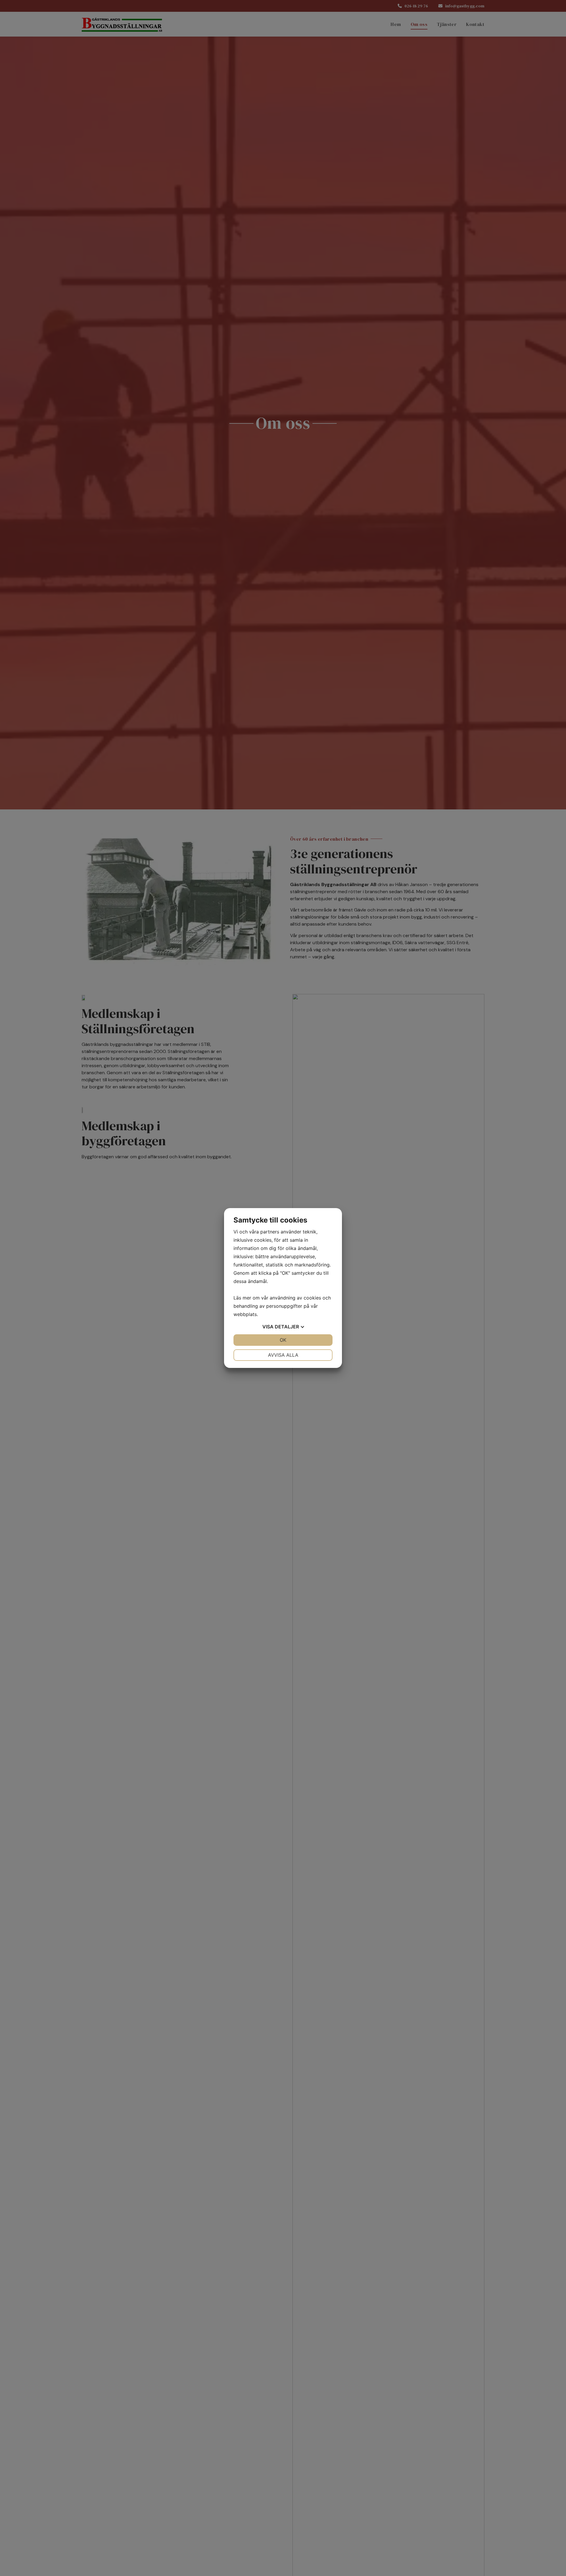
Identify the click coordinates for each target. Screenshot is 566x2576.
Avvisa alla (283, 1355)
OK (283, 1340)
